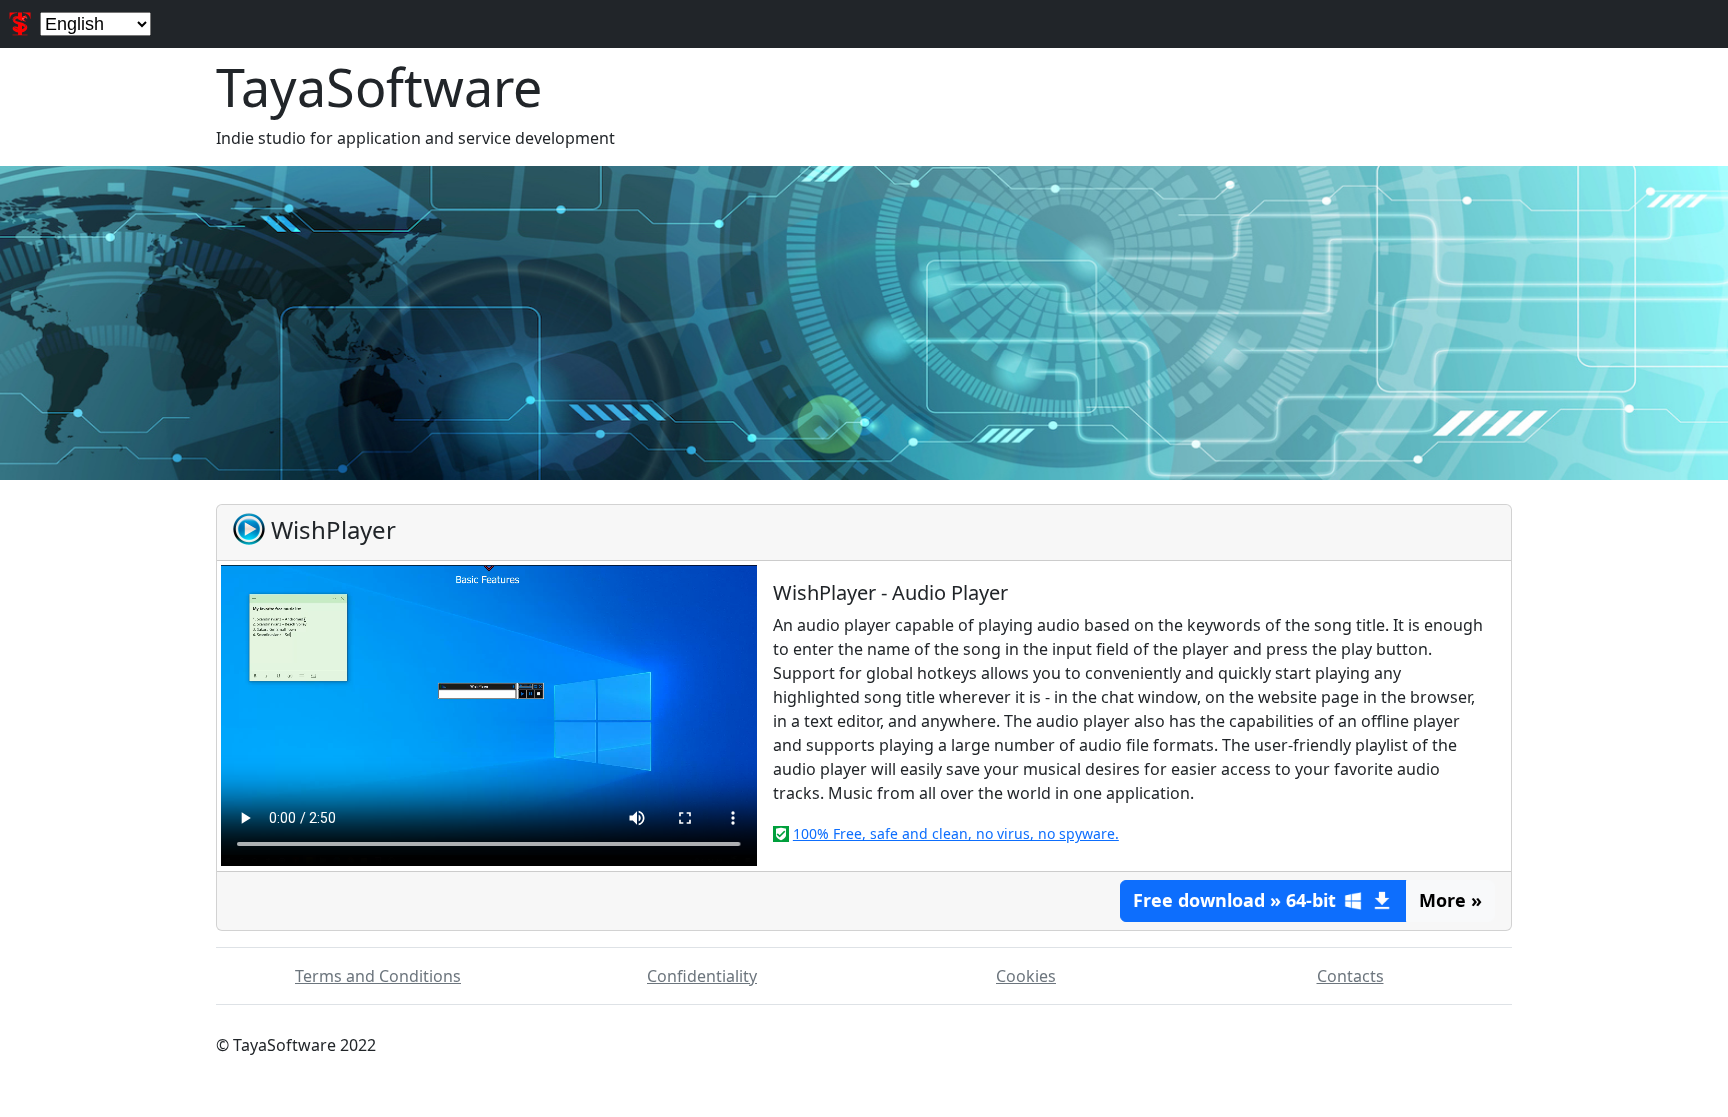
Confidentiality (702, 976)
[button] (1263, 901)
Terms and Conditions (378, 976)
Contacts (1350, 976)
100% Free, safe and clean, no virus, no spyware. (956, 833)
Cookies (1026, 976)
